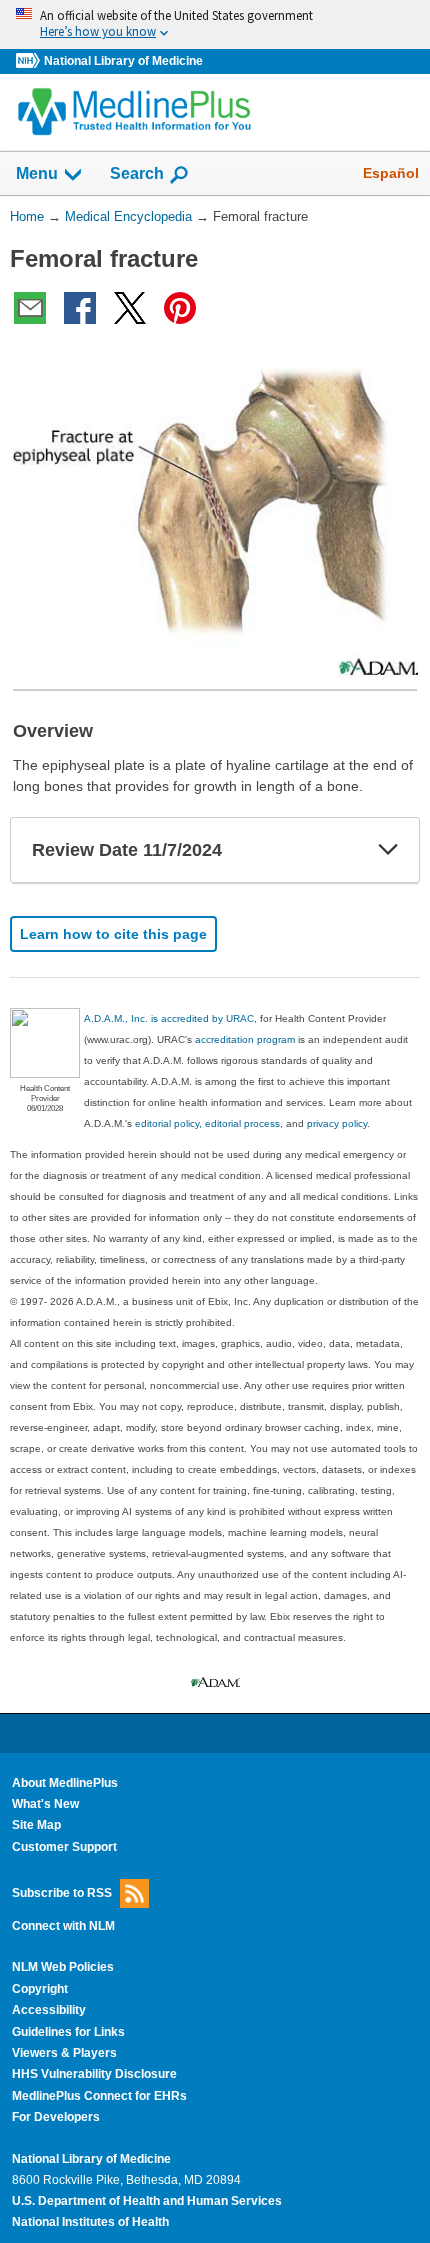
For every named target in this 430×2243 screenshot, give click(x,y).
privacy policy (337, 1123)
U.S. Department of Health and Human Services (147, 2201)
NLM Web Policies (63, 1967)
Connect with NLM (63, 1926)
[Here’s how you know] (215, 24)
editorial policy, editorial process (207, 1123)
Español (391, 173)
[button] (388, 850)
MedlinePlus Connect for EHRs (99, 2096)
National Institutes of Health (90, 2222)
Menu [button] (37, 173)
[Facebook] (80, 308)
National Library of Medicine (123, 61)
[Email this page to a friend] (30, 308)
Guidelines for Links (68, 2032)
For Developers (56, 2117)
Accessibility (49, 2010)
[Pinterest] (180, 308)
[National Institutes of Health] (30, 61)
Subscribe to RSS (62, 1893)
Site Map (36, 1825)
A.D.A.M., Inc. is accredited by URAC (169, 1018)
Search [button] (137, 173)
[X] (130, 308)
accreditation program (245, 1039)
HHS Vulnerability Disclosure (94, 2074)
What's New (45, 1804)
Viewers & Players (64, 2053)
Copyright (40, 1989)
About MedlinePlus (65, 1783)
